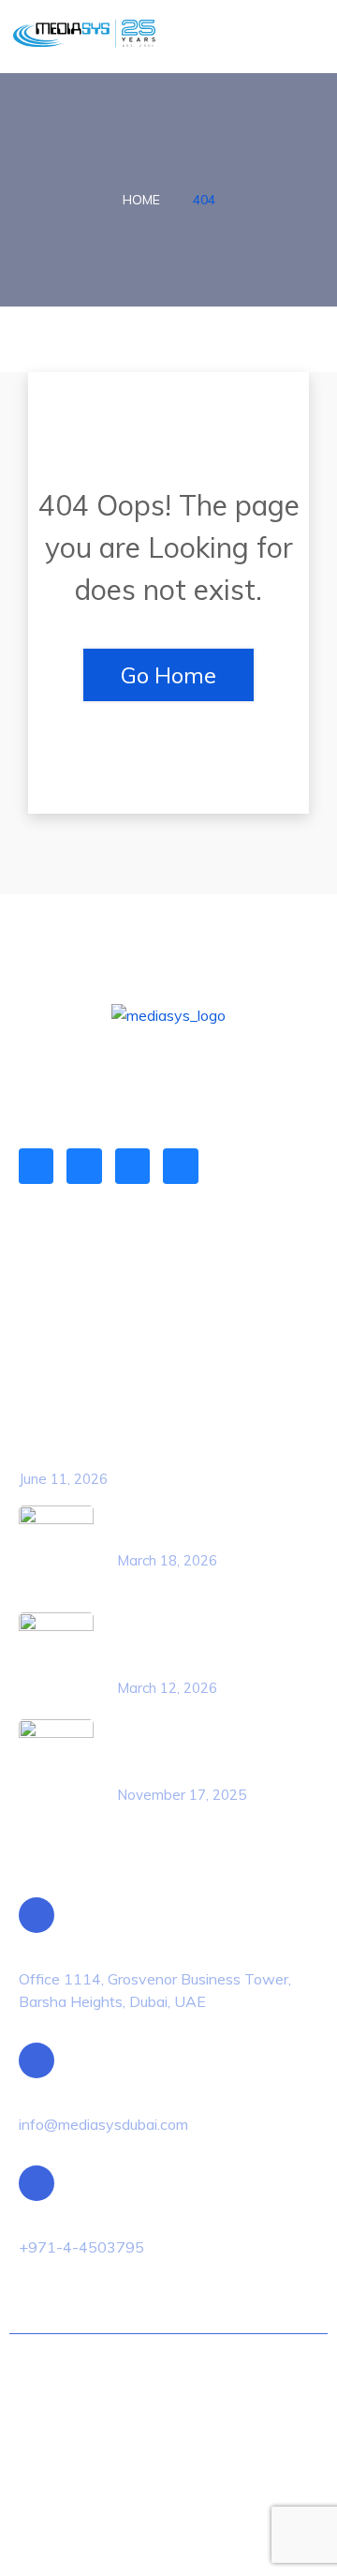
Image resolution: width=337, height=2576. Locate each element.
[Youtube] (180, 1166)
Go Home (168, 675)
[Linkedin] (36, 1166)
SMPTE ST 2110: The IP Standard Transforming (195, 1643)
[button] (305, 37)
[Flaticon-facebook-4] (84, 1166)
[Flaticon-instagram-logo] (132, 1166)
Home (141, 200)
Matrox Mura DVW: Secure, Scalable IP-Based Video (190, 1750)
